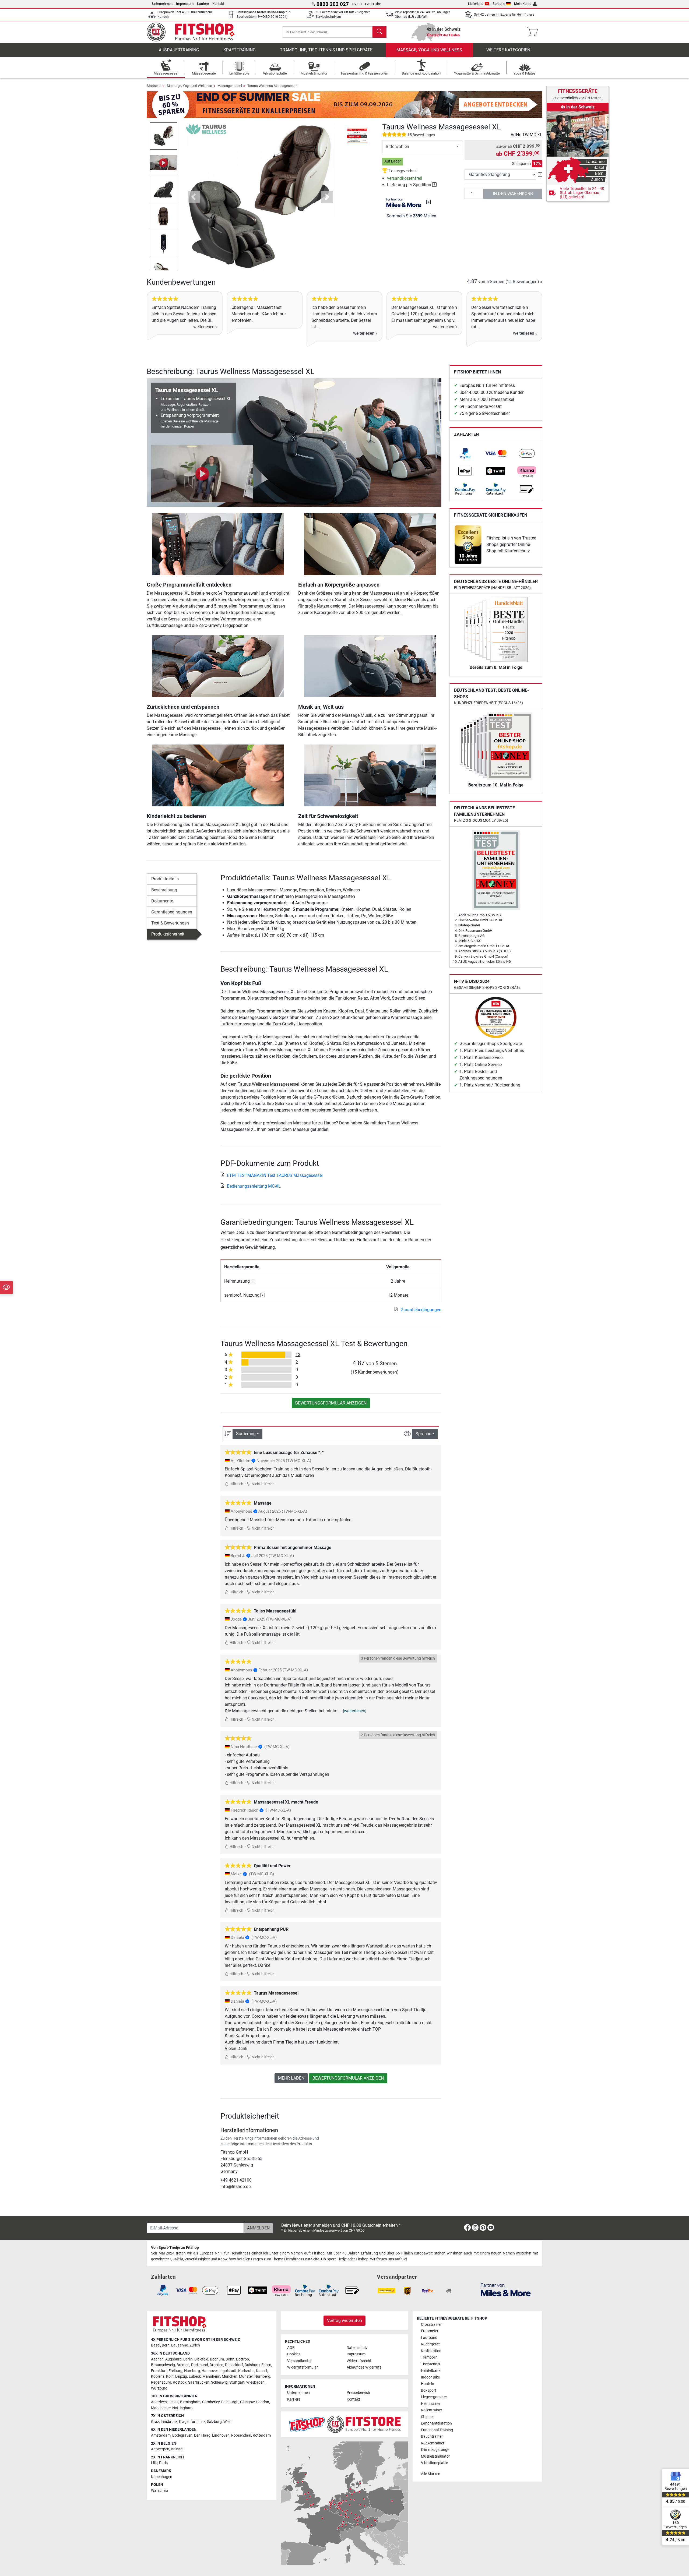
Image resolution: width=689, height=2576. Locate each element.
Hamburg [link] (192, 2371)
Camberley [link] (211, 2402)
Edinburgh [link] (230, 2402)
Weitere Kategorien (508, 50)
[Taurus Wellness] (206, 129)
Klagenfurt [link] (188, 2422)
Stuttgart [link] (237, 2382)
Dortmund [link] (200, 2365)
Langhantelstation (436, 2423)
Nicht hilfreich (263, 1484)
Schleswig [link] (219, 2382)
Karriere (203, 4)
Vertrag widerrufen (344, 2321)
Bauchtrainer (432, 2436)
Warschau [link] (159, 2491)
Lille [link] (154, 2463)
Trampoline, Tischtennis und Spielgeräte (326, 50)
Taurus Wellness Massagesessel (273, 86)
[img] (428, 202)
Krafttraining (240, 50)
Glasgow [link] (247, 2402)
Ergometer (430, 2331)
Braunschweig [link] (163, 2365)
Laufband (429, 2338)
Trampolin (429, 2357)
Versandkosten (300, 2361)
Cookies (294, 2354)
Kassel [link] (261, 2371)
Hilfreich (236, 1484)
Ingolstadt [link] (228, 2371)
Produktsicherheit (168, 934)
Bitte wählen (397, 147)
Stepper (427, 2417)
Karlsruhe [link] (246, 2371)
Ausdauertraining (179, 50)
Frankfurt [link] (159, 2371)
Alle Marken (431, 2474)
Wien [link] (227, 2422)
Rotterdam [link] (262, 2435)
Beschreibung (164, 890)
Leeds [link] (173, 2402)
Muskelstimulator (435, 2456)
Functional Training (437, 2430)
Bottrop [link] (242, 2359)
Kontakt (218, 4)
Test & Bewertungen (170, 923)
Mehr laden (291, 2078)
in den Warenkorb (513, 194)
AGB (291, 2348)
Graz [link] (155, 2422)
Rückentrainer (433, 2443)
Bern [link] (166, 2345)
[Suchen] (379, 32)
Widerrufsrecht (359, 2361)
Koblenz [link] (158, 2376)
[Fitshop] (194, 32)
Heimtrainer (431, 2404)
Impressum (185, 4)
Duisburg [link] (252, 2365)
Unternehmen (162, 4)
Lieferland (476, 4)
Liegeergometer (434, 2397)
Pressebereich (358, 2393)
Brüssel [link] (177, 2449)
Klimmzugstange (435, 2450)
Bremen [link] (183, 2365)
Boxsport (429, 2390)
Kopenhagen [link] (162, 2477)
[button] (164, 136)
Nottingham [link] (182, 2408)
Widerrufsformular (303, 2367)
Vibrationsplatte (434, 2463)
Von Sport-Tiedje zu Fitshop (175, 2248)
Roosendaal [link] (241, 2435)
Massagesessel (230, 86)
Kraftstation (431, 2351)
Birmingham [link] (190, 2402)
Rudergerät (430, 2344)
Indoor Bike (430, 2377)
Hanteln (428, 2384)
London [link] (263, 2402)
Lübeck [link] (195, 2376)
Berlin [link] (188, 2359)
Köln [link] (170, 2376)
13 (298, 1355)
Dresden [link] (217, 2365)
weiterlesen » (205, 327)
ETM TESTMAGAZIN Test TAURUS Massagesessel (275, 1175)
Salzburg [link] (214, 2422)
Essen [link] (266, 2365)
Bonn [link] (230, 2359)
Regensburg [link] (161, 2382)
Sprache (499, 4)
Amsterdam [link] (161, 2435)
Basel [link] (156, 2345)
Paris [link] (163, 2463)
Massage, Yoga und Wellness (429, 50)
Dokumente (162, 901)
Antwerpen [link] (160, 2449)
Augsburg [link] (173, 2359)
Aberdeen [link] (159, 2402)
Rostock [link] (180, 2382)
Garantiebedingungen (172, 912)
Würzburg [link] (159, 2388)
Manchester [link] (161, 2408)
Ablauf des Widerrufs (364, 2367)
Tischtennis (430, 2364)
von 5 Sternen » (505, 282)
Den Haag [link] (202, 2435)
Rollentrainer (432, 2410)
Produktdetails (165, 879)
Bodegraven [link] (182, 2435)
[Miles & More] (506, 2290)
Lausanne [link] (180, 2345)
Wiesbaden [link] (255, 2382)
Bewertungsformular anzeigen (331, 1403)
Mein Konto (523, 4)
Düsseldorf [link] (234, 2365)
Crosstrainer (431, 2325)
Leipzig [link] (181, 2376)
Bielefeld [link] (201, 2359)
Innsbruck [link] (169, 2422)
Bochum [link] (217, 2359)
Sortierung (246, 1434)
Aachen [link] (157, 2359)
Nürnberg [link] (262, 2376)
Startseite (154, 86)
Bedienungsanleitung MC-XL (254, 1186)
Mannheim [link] (211, 2376)
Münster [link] (246, 2376)
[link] (465, 453)
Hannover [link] (210, 2371)
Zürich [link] (195, 2345)
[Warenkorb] (534, 32)
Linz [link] (202, 2422)
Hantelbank (431, 2371)
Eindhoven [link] (221, 2435)
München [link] (230, 2376)
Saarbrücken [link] (199, 2382)
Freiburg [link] (175, 2371)
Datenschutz (357, 2348)
